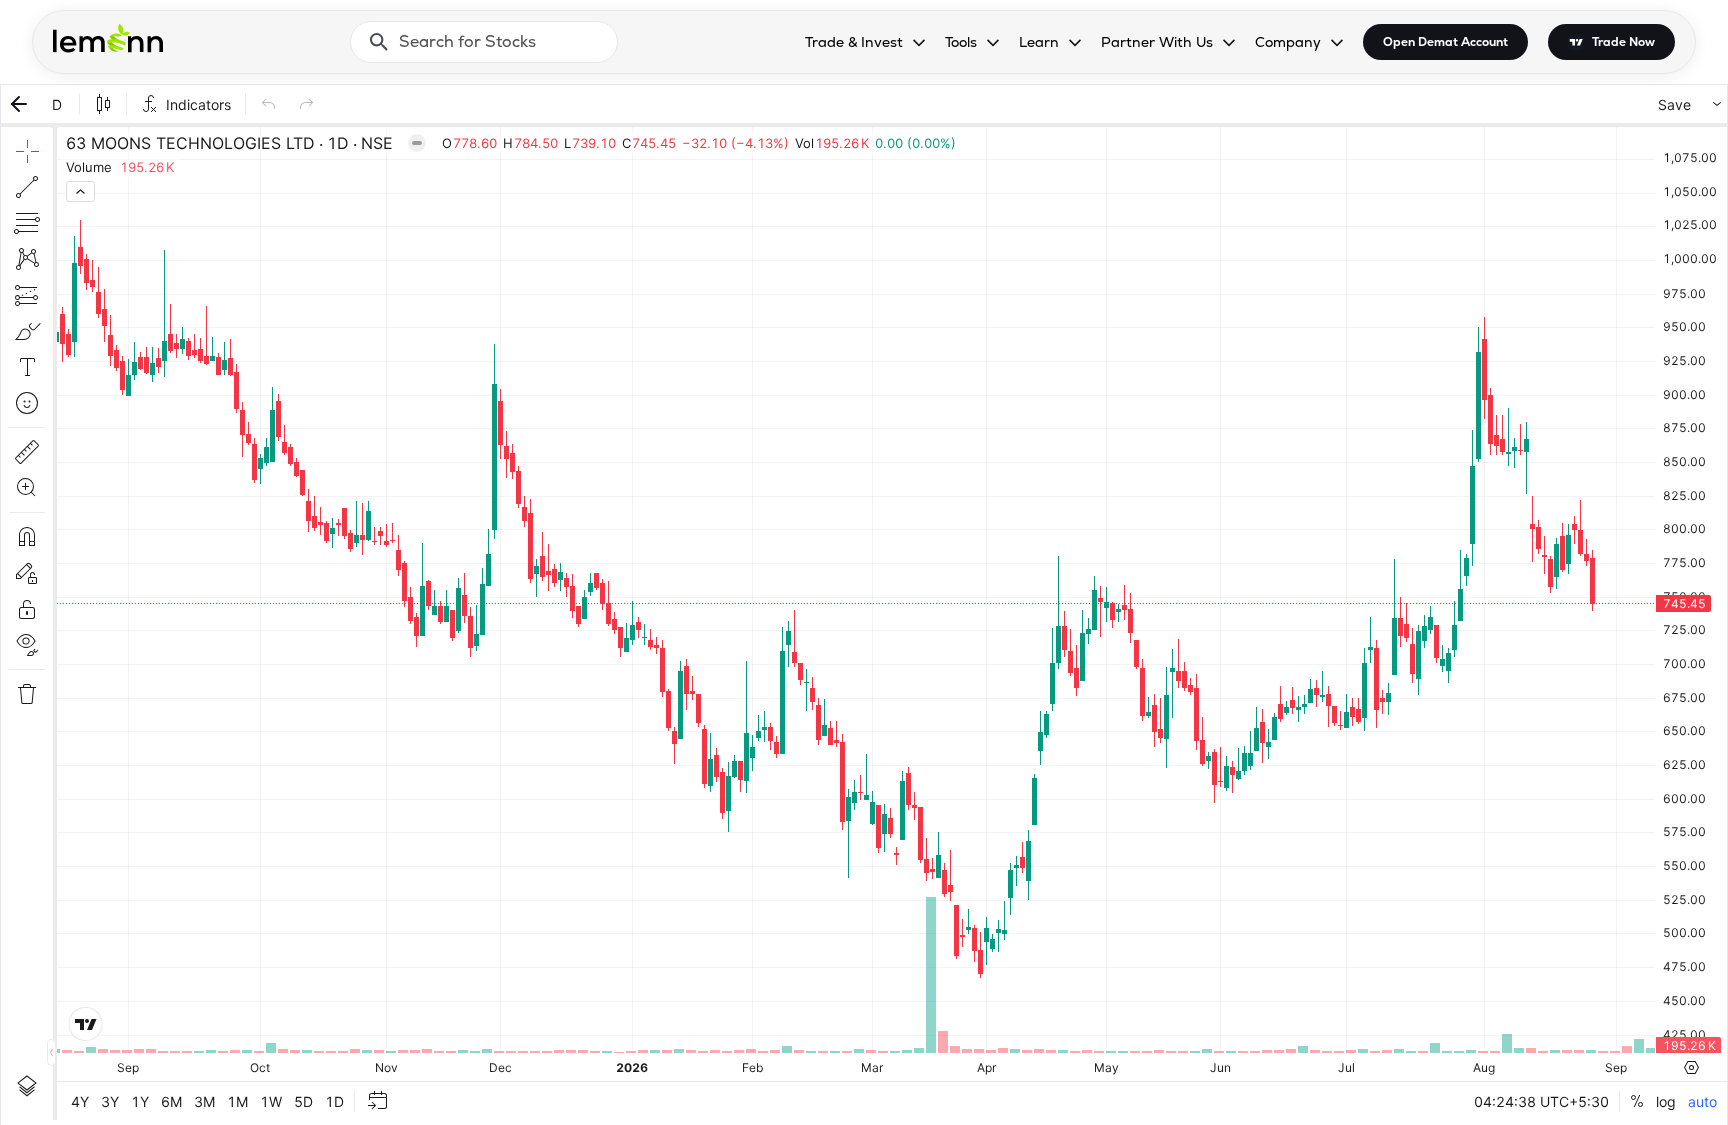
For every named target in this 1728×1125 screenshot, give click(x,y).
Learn (1039, 42)
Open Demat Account (1445, 42)
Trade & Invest (854, 42)
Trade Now (1623, 42)
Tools (961, 42)
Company (1288, 42)
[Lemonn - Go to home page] (108, 38)
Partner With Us (1157, 42)
